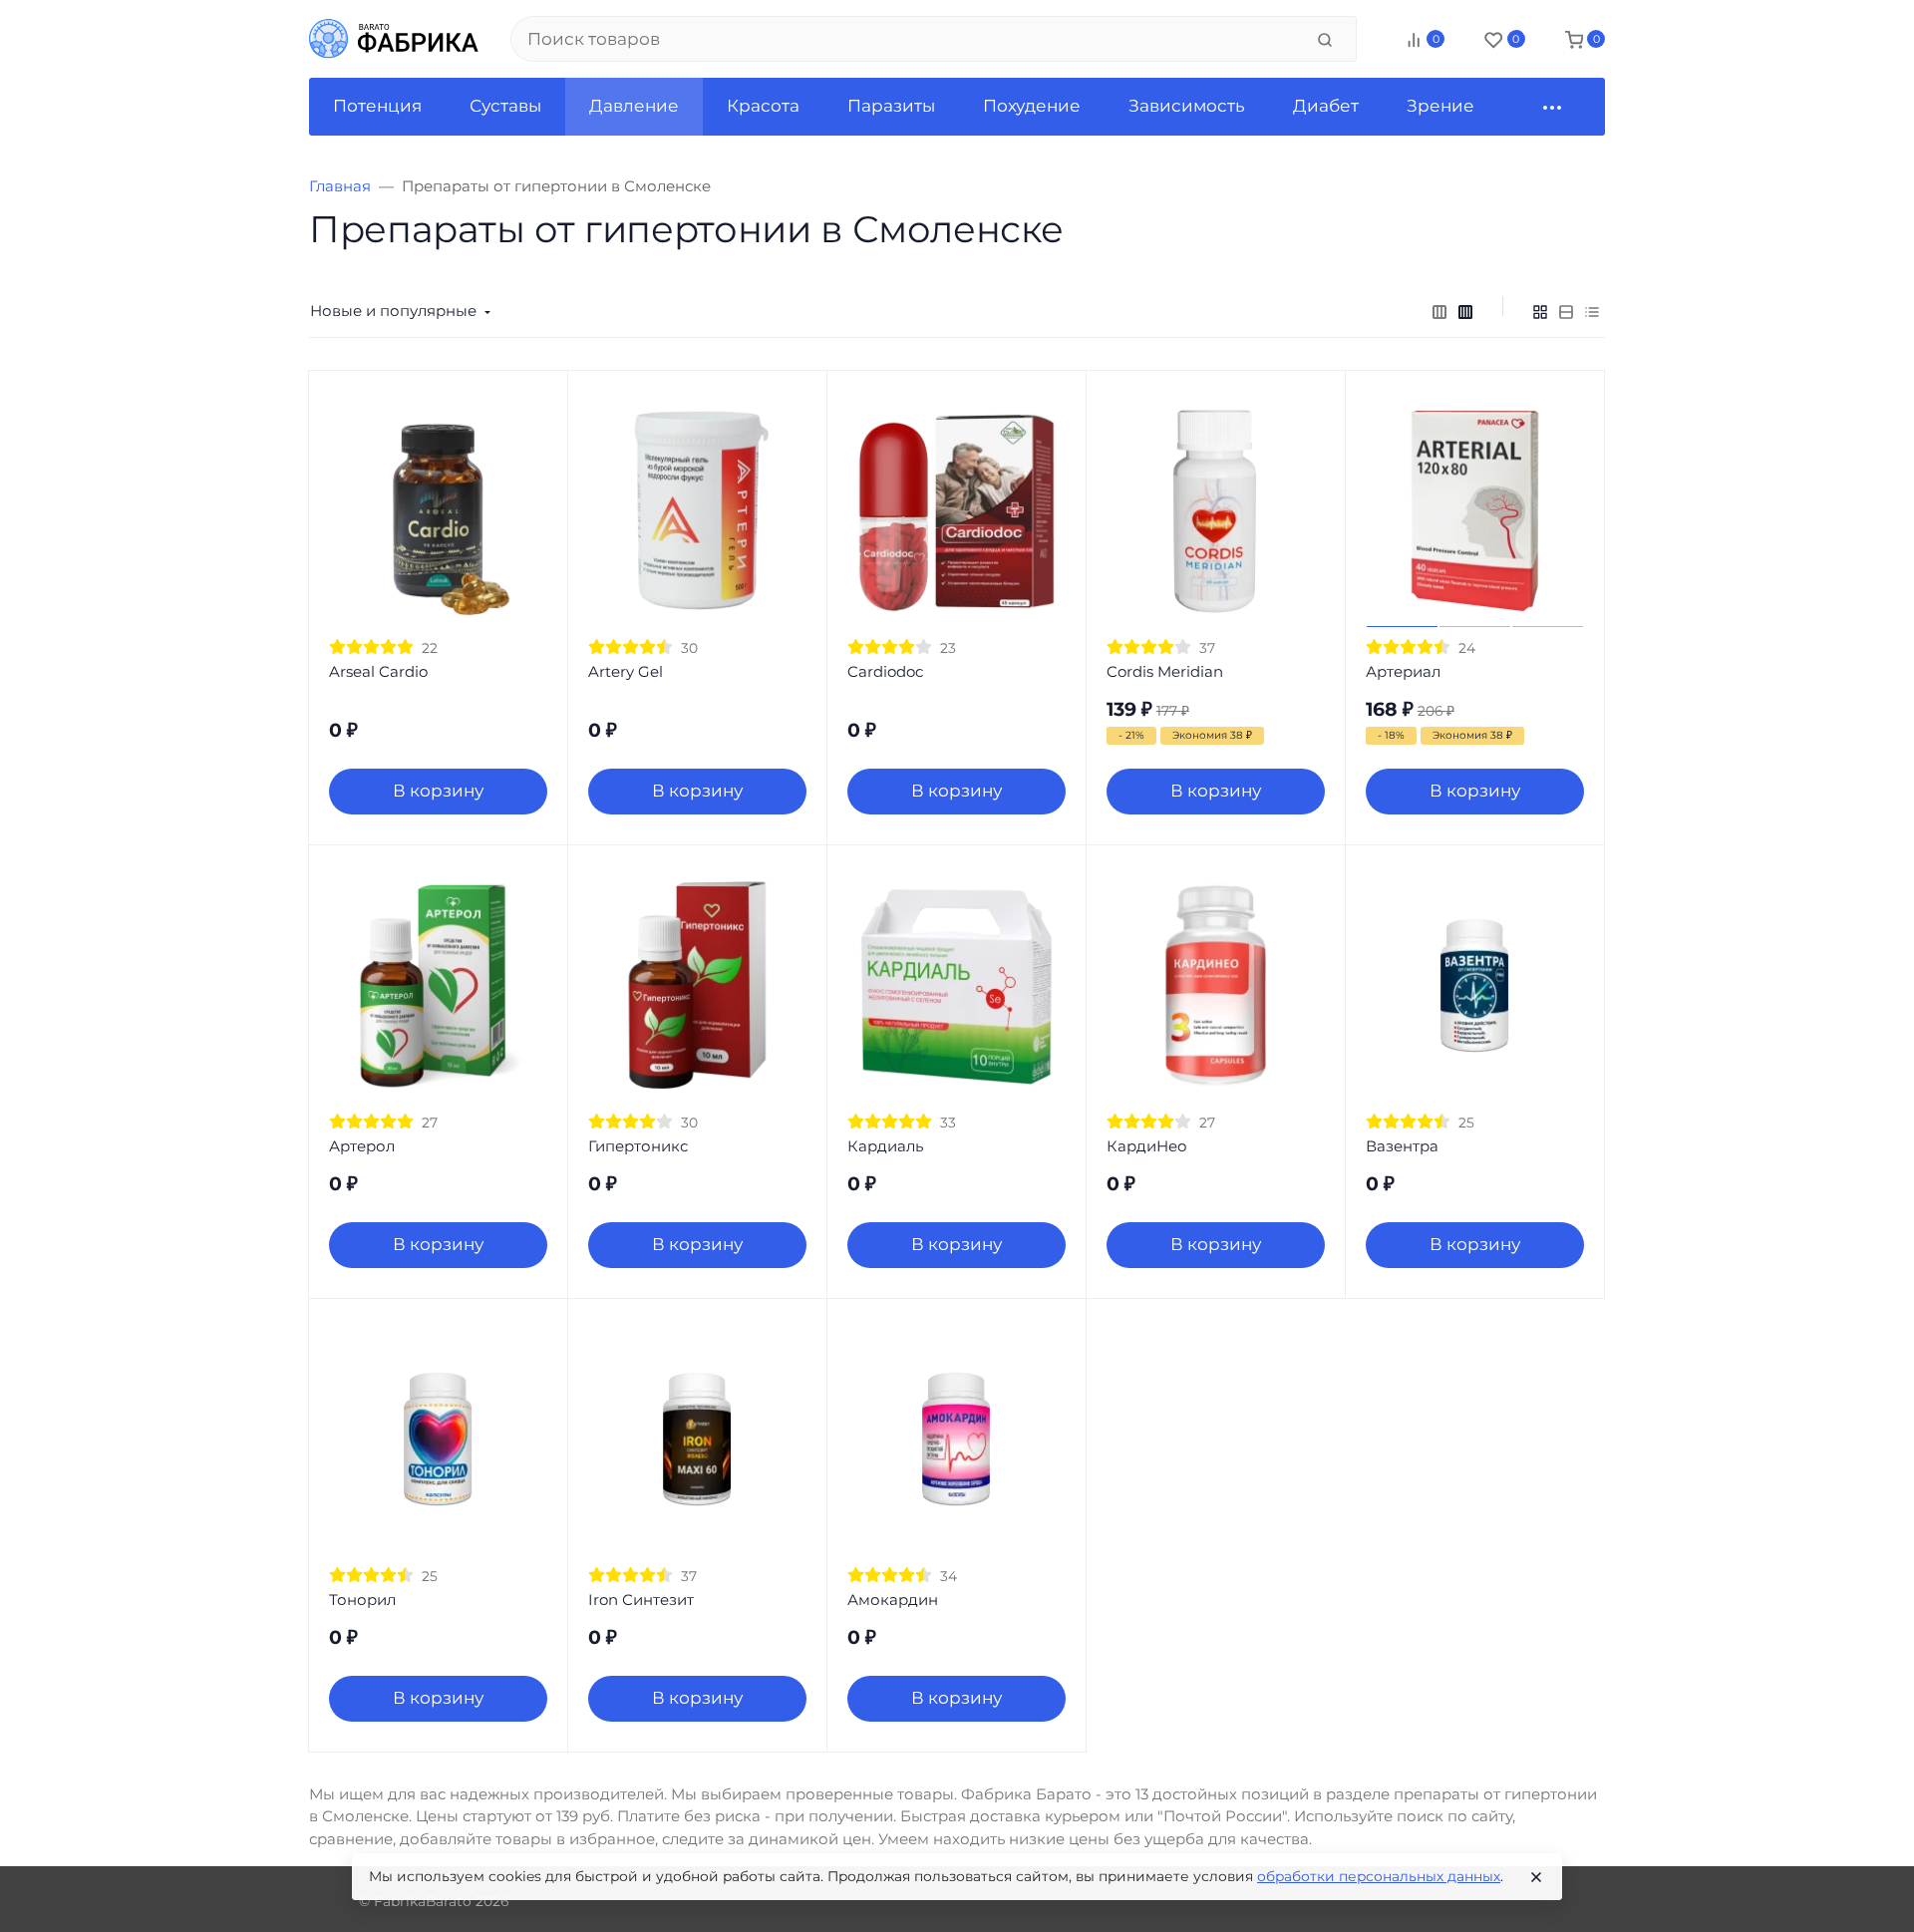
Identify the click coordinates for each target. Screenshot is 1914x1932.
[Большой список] (1465, 311)
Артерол (362, 1146)
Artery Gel (626, 671)
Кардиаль (885, 1146)
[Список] (1566, 311)
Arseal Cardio (378, 671)
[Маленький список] (1439, 311)
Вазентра (1402, 1146)
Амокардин (893, 1600)
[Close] (1536, 1877)
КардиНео (1147, 1146)
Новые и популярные (393, 311)
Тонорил (362, 1600)
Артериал (1403, 671)
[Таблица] (1592, 311)
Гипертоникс (638, 1146)
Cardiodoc (885, 671)
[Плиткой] (1540, 311)
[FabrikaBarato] (394, 39)
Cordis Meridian (1165, 671)
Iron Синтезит (641, 1600)
